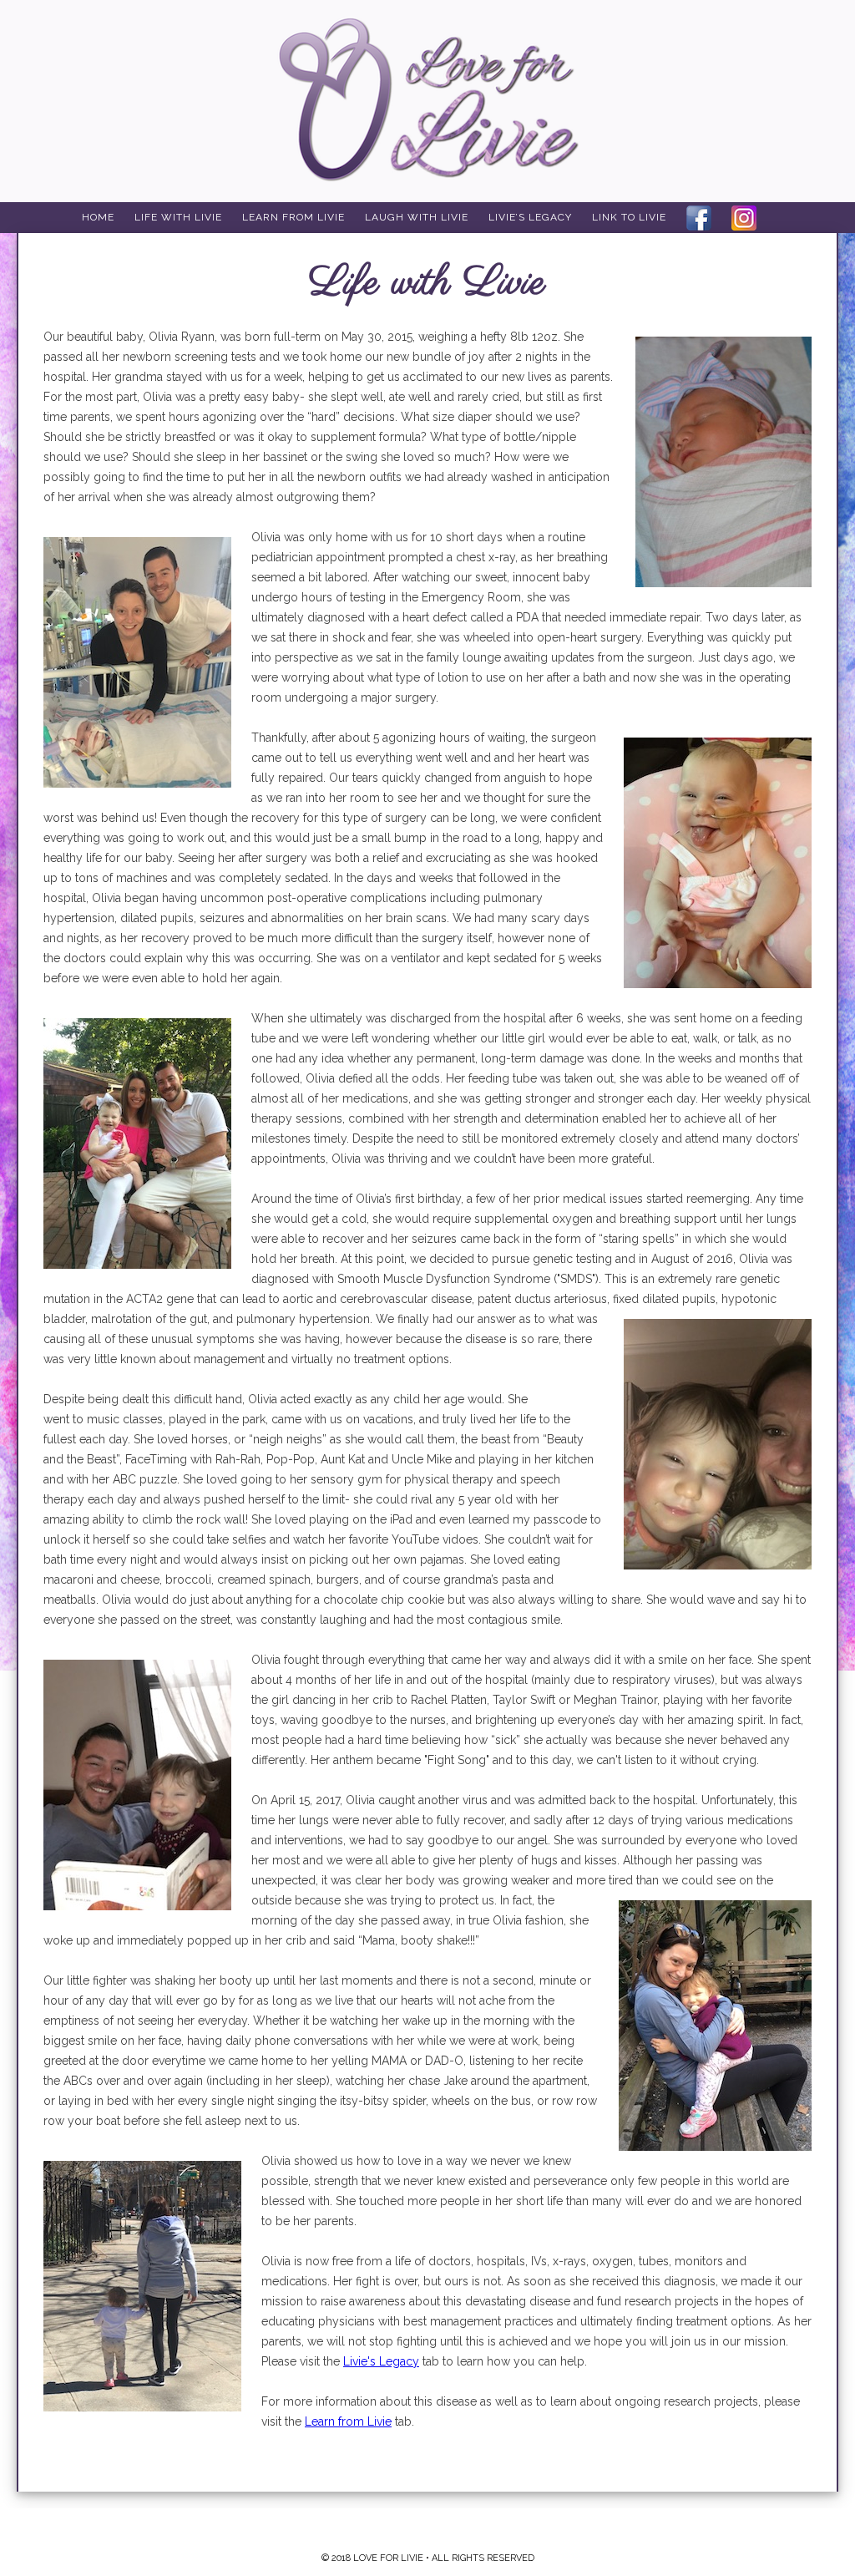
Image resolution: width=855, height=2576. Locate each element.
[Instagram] (744, 218)
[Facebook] (699, 218)
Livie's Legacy (381, 2361)
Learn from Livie (348, 2421)
